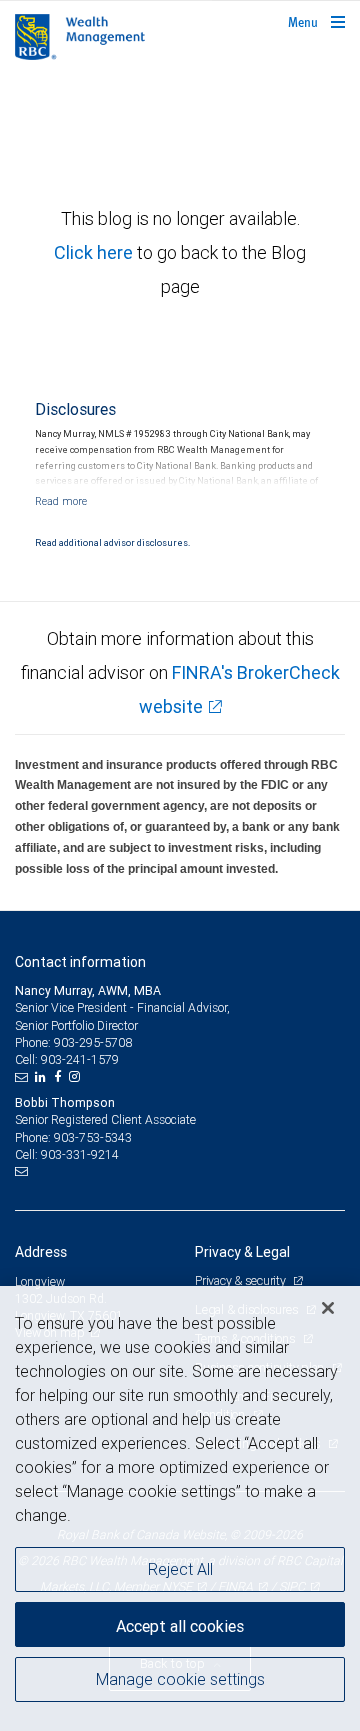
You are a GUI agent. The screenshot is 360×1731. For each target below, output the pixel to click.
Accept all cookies (180, 1626)
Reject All (180, 1569)
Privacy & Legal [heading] (242, 1252)
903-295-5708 (93, 1042)
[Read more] (61, 501)
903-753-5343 (93, 1137)
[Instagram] (77, 1077)
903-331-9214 (80, 1154)
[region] (180, 1508)
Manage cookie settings (180, 1679)
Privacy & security (241, 1280)
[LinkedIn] (43, 1077)
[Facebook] (60, 1077)
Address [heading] (41, 1252)
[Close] (328, 1308)
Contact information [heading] (80, 962)
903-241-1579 (80, 1059)
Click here (95, 252)
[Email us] (23, 1077)
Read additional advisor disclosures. (112, 543)
